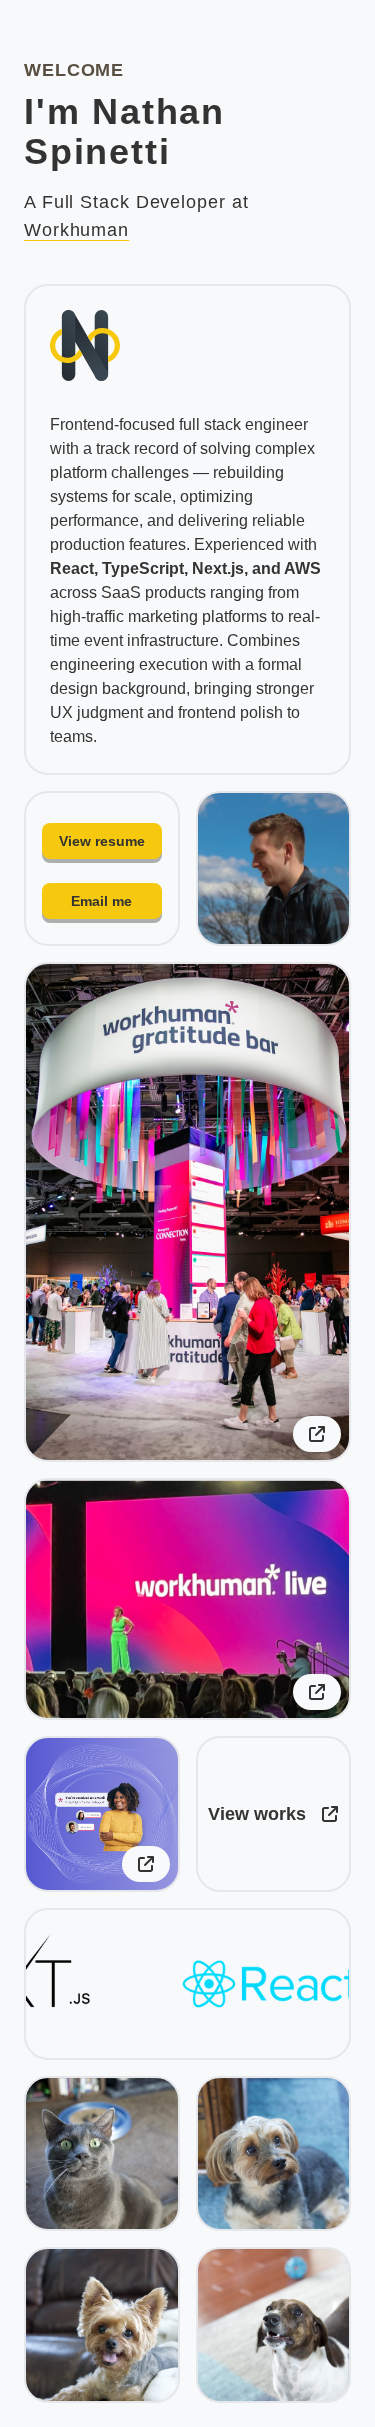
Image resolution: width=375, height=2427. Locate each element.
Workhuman (76, 230)
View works (257, 1814)
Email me (101, 901)
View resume (102, 841)
